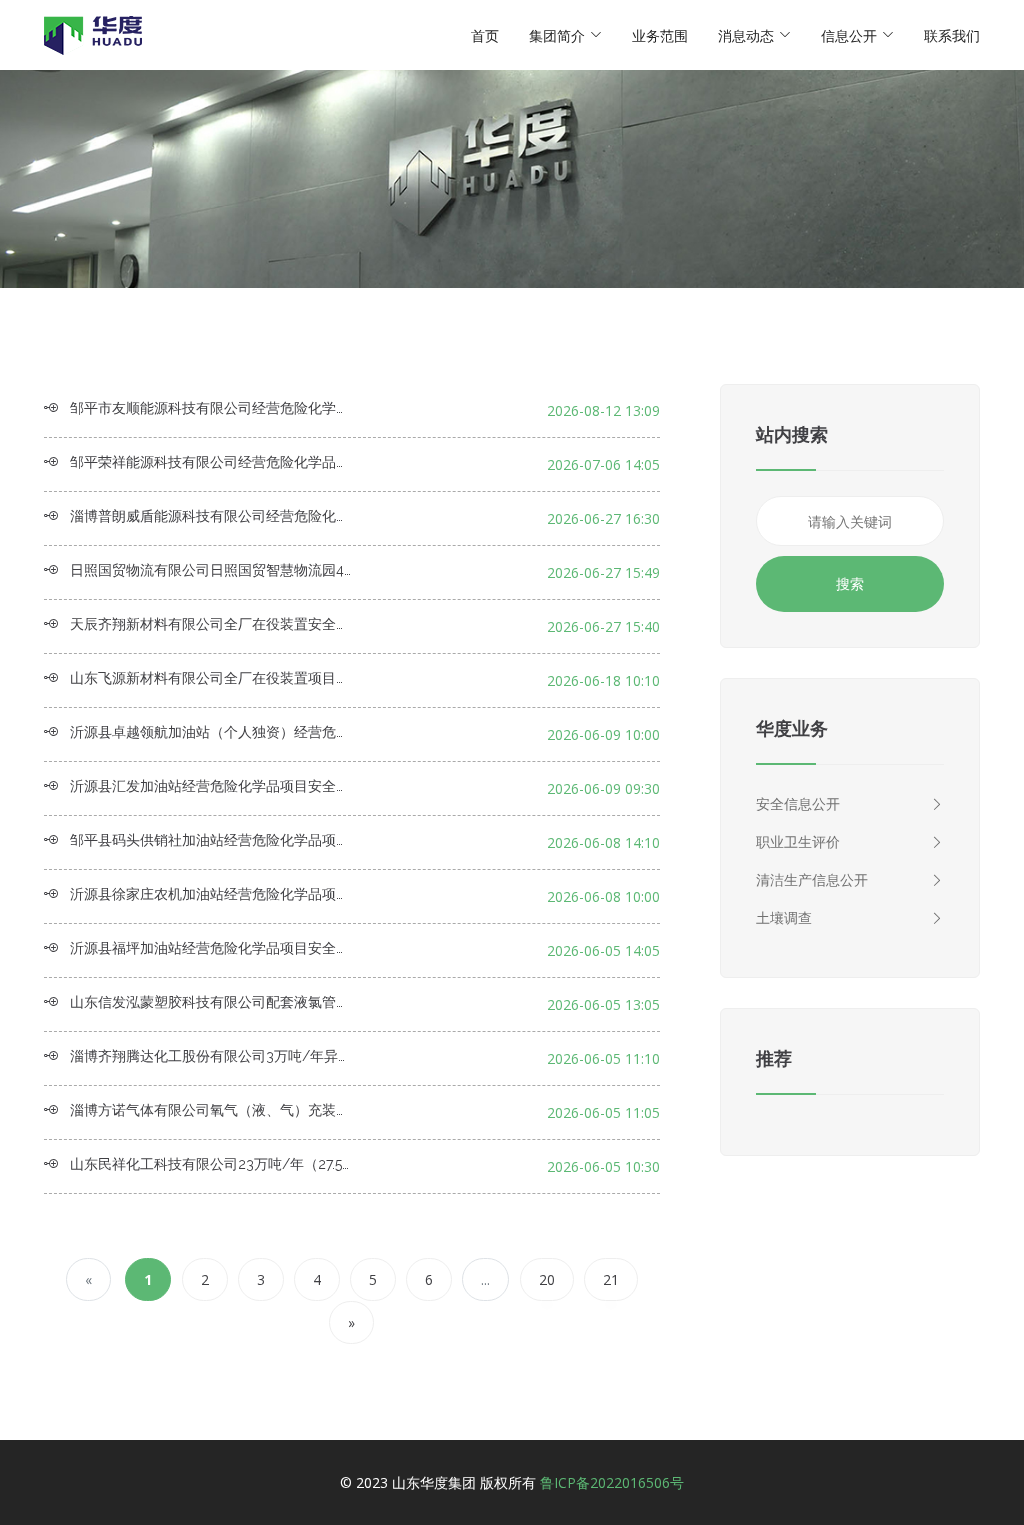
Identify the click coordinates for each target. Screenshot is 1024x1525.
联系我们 (952, 35)
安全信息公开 (798, 803)
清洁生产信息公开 (812, 879)
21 (611, 1279)
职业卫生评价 (798, 841)
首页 (485, 35)
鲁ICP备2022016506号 (612, 1482)
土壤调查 (784, 917)
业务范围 (660, 35)
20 (547, 1279)
